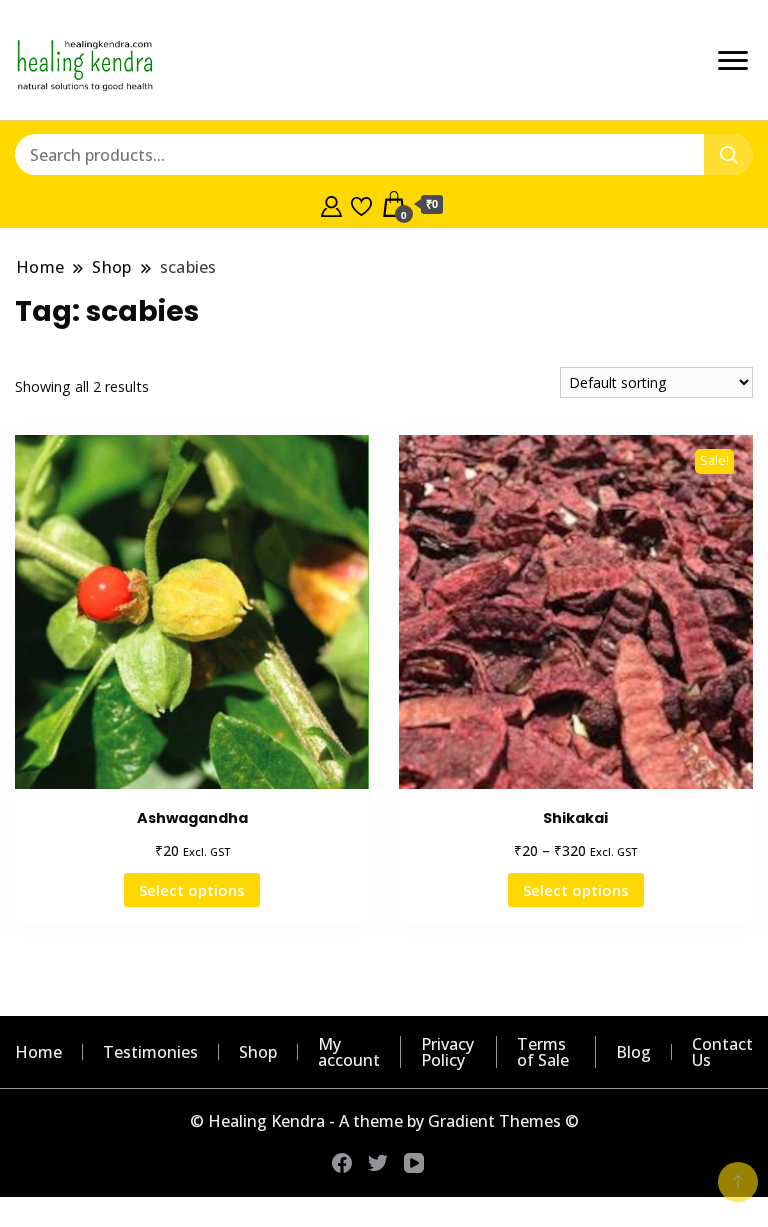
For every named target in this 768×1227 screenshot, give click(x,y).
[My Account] (331, 204)
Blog (633, 1052)
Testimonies (150, 1052)
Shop (258, 1052)
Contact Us (722, 1052)
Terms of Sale (543, 1052)
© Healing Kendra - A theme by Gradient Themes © (384, 1121)
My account (349, 1052)
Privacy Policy (447, 1052)
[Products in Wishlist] (361, 204)
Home (38, 1052)
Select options (192, 890)
